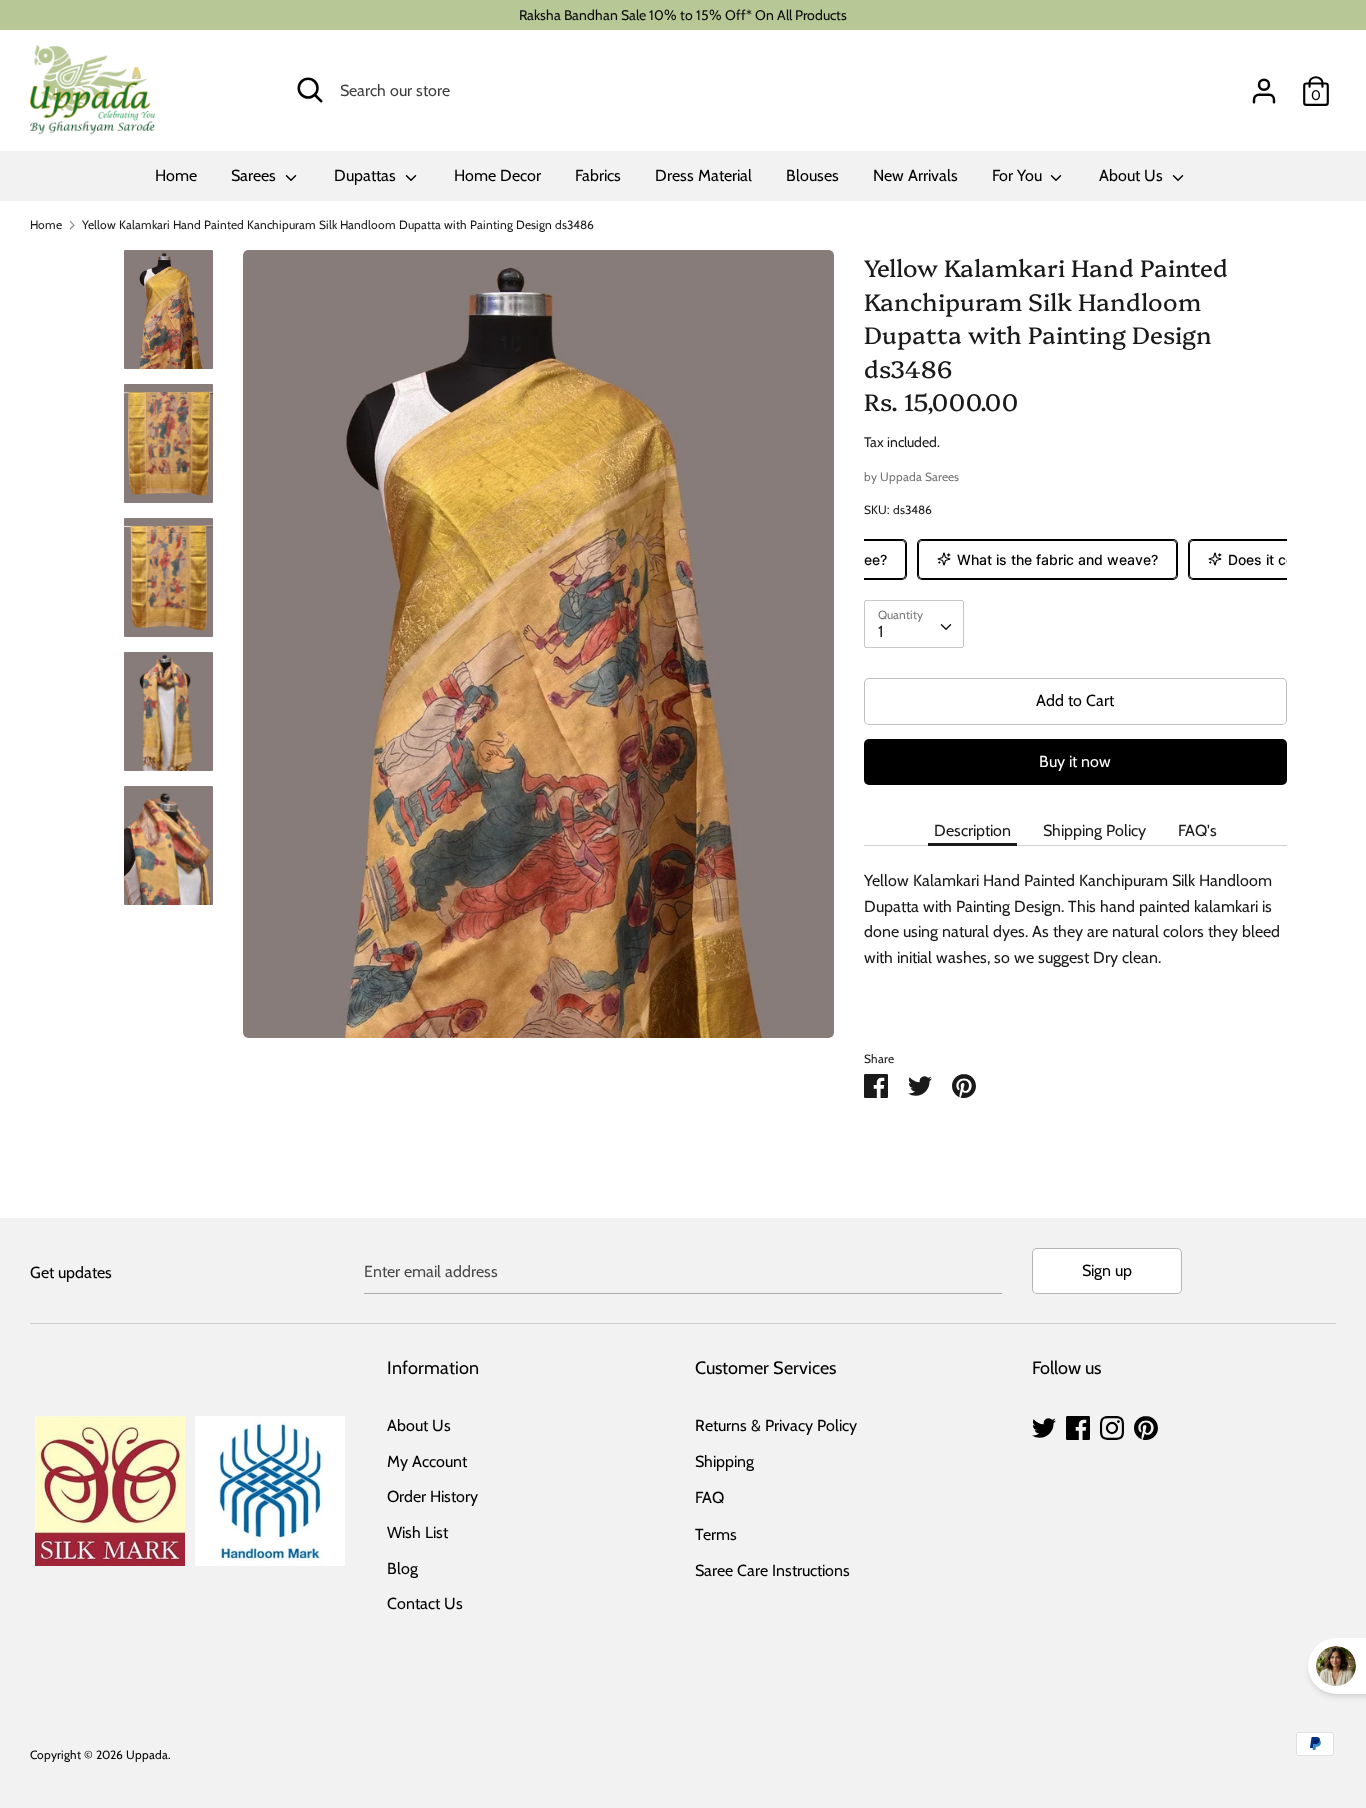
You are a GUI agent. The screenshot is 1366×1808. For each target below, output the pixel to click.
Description (972, 830)
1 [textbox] (880, 631)
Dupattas (367, 175)
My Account (427, 1461)
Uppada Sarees (919, 476)
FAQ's (1197, 830)
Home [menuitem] (176, 175)
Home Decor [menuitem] (497, 175)
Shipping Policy (1094, 830)
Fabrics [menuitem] (598, 175)
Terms (716, 1534)
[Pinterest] (1146, 1425)
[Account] (1264, 83)
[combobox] (914, 624)
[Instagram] (1112, 1425)
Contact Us (425, 1603)
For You (1019, 175)
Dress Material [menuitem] (703, 175)
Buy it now (1075, 761)
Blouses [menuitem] (812, 175)
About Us (1133, 175)
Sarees (255, 175)
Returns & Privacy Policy (776, 1425)
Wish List (417, 1532)
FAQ (709, 1497)
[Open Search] (310, 90)
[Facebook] (1078, 1425)
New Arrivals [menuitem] (915, 175)
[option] (538, 651)
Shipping (724, 1461)
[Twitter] (1044, 1425)
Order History (432, 1496)
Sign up (1107, 1270)
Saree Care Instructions (772, 1570)
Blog (402, 1568)
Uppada (147, 1754)
